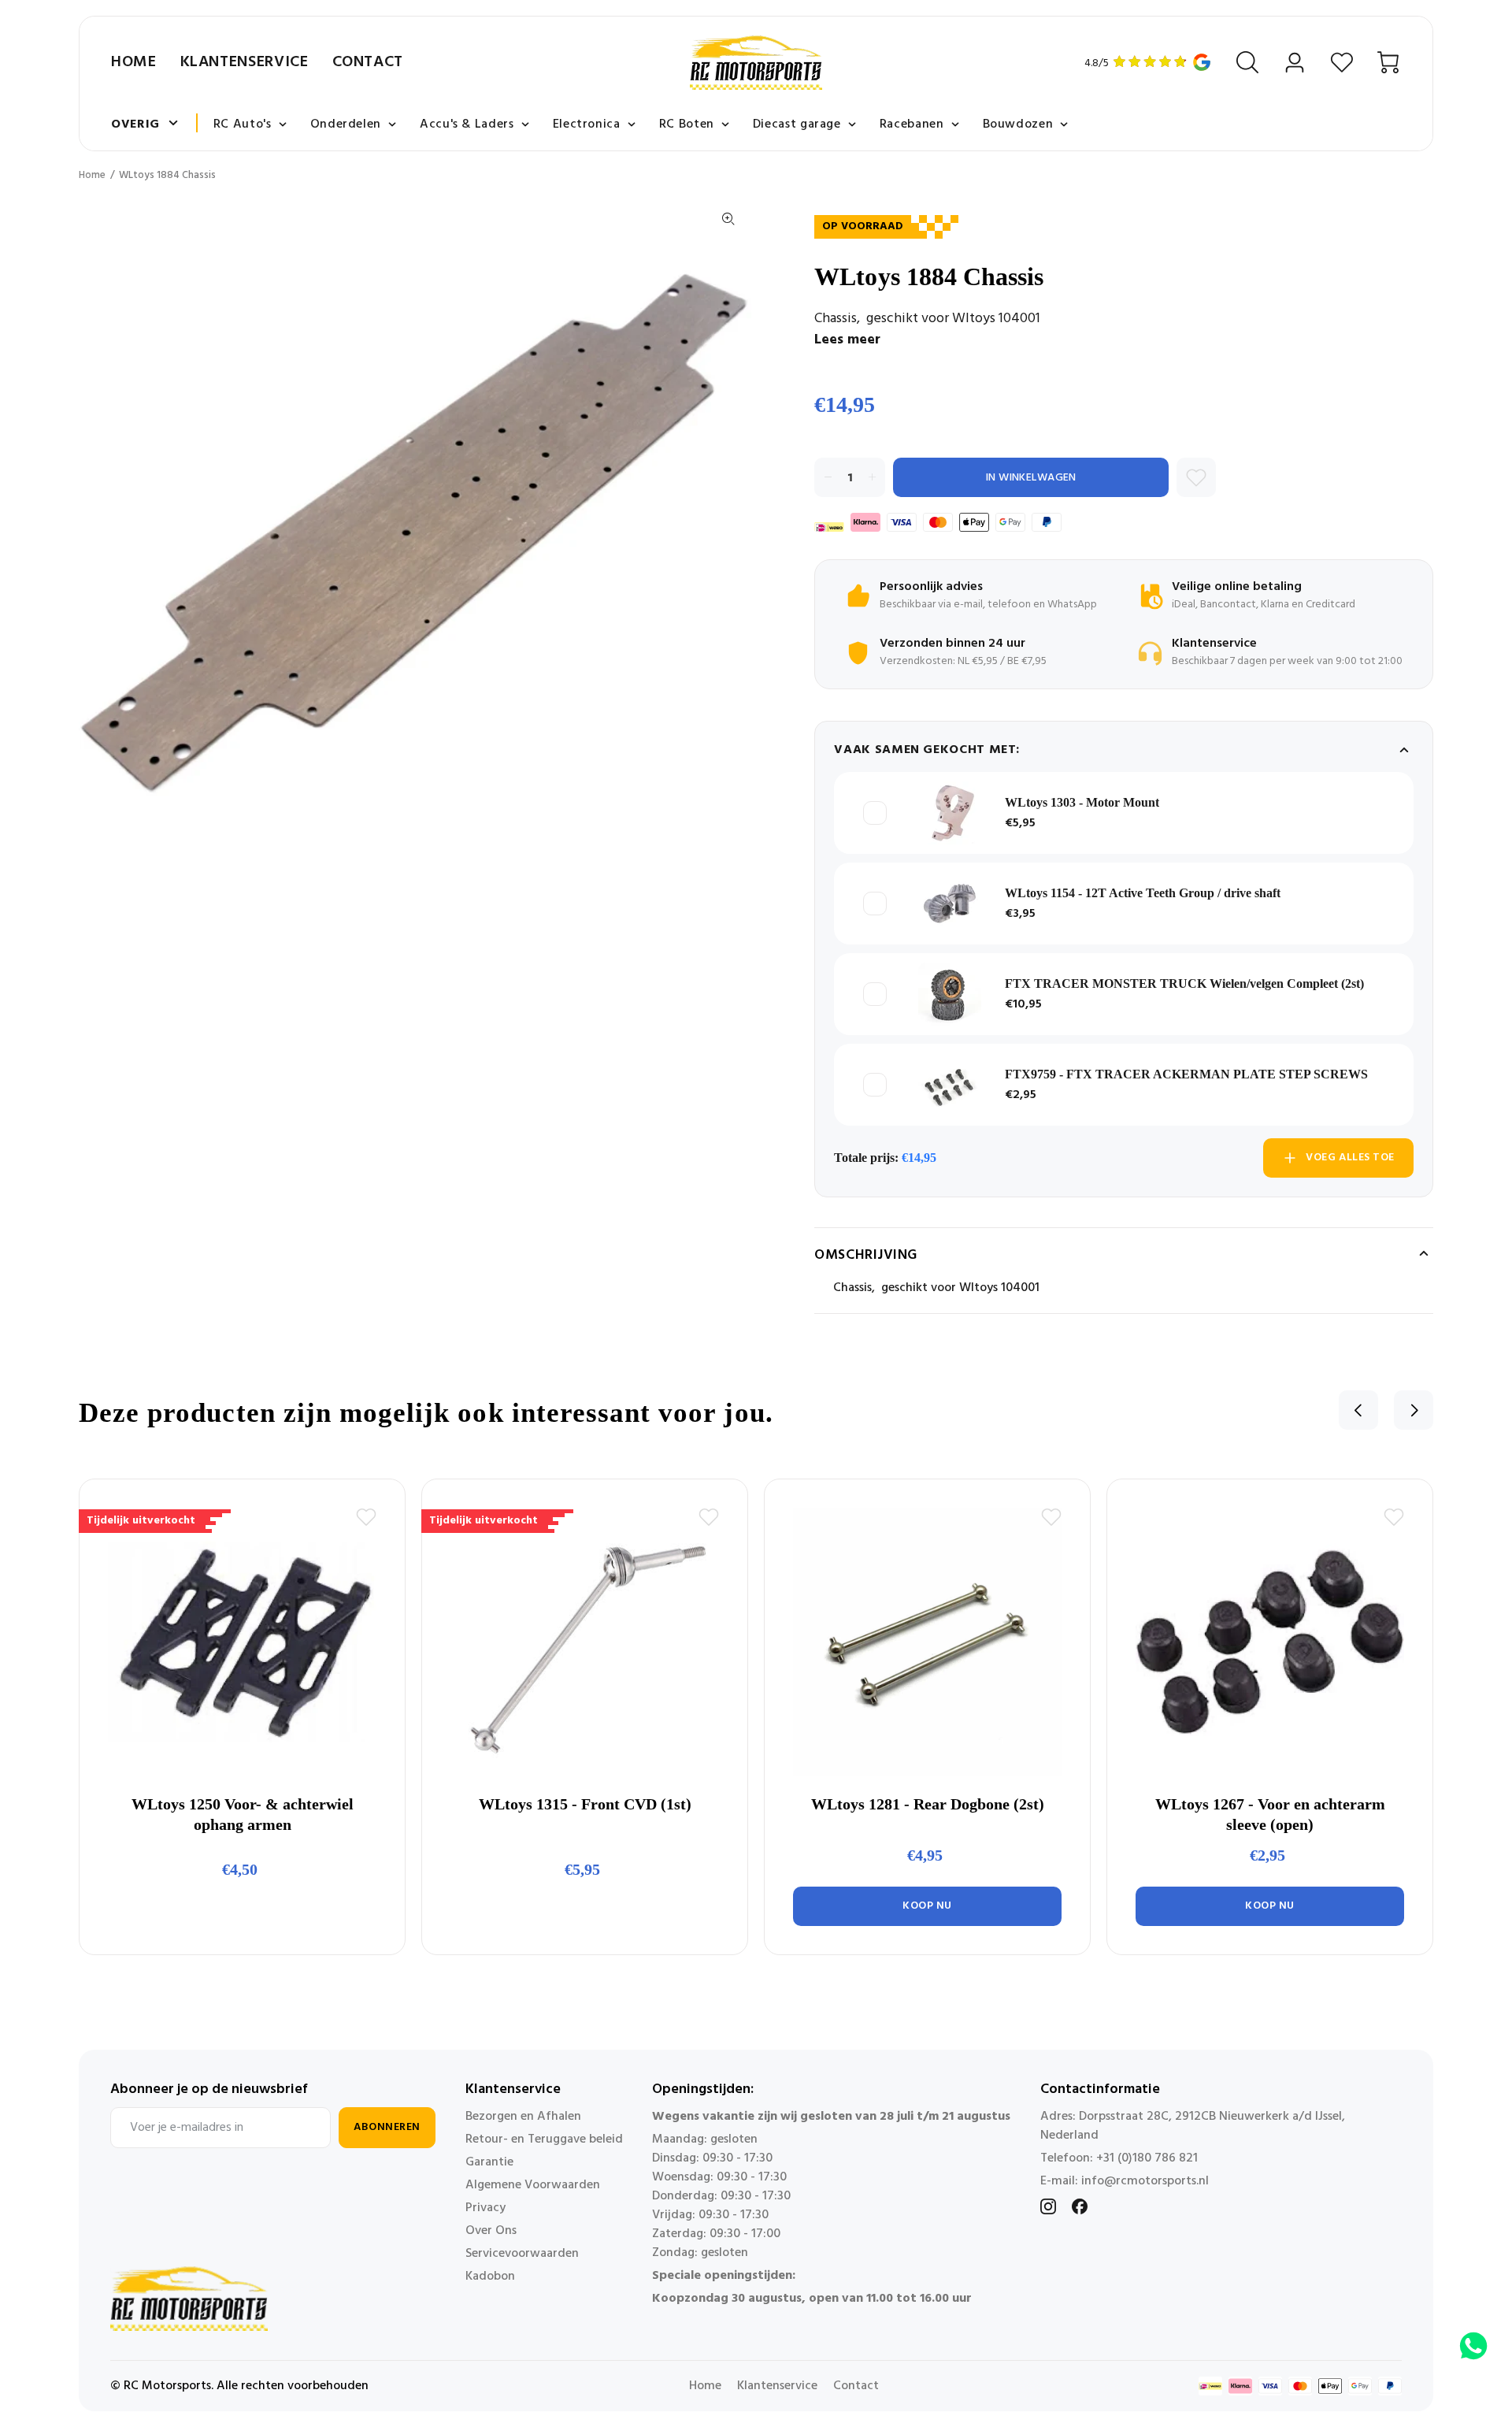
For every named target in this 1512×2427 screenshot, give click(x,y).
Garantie (489, 2162)
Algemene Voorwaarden (533, 2185)
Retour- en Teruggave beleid (544, 2139)
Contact (368, 62)
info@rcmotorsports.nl (1145, 2181)
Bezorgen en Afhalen (523, 2117)
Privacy (485, 2208)
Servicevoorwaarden (522, 2254)
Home (134, 62)
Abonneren (387, 2127)
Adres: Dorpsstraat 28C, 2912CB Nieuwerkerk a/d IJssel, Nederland (1193, 2126)
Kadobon (490, 2277)
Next (1414, 1410)
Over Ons (491, 2231)
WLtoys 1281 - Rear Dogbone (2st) (928, 1804)
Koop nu (927, 1906)
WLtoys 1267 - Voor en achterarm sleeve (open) (1270, 1814)
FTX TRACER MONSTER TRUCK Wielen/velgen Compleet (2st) (1184, 983)
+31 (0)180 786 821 (1147, 2158)
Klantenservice (245, 62)
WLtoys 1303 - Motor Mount (1082, 802)
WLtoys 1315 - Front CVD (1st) (585, 1804)
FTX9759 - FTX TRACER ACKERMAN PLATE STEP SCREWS (1186, 1074)
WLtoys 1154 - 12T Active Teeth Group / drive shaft (1143, 893)
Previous (1358, 1410)
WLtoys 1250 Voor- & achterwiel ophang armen (243, 1814)
